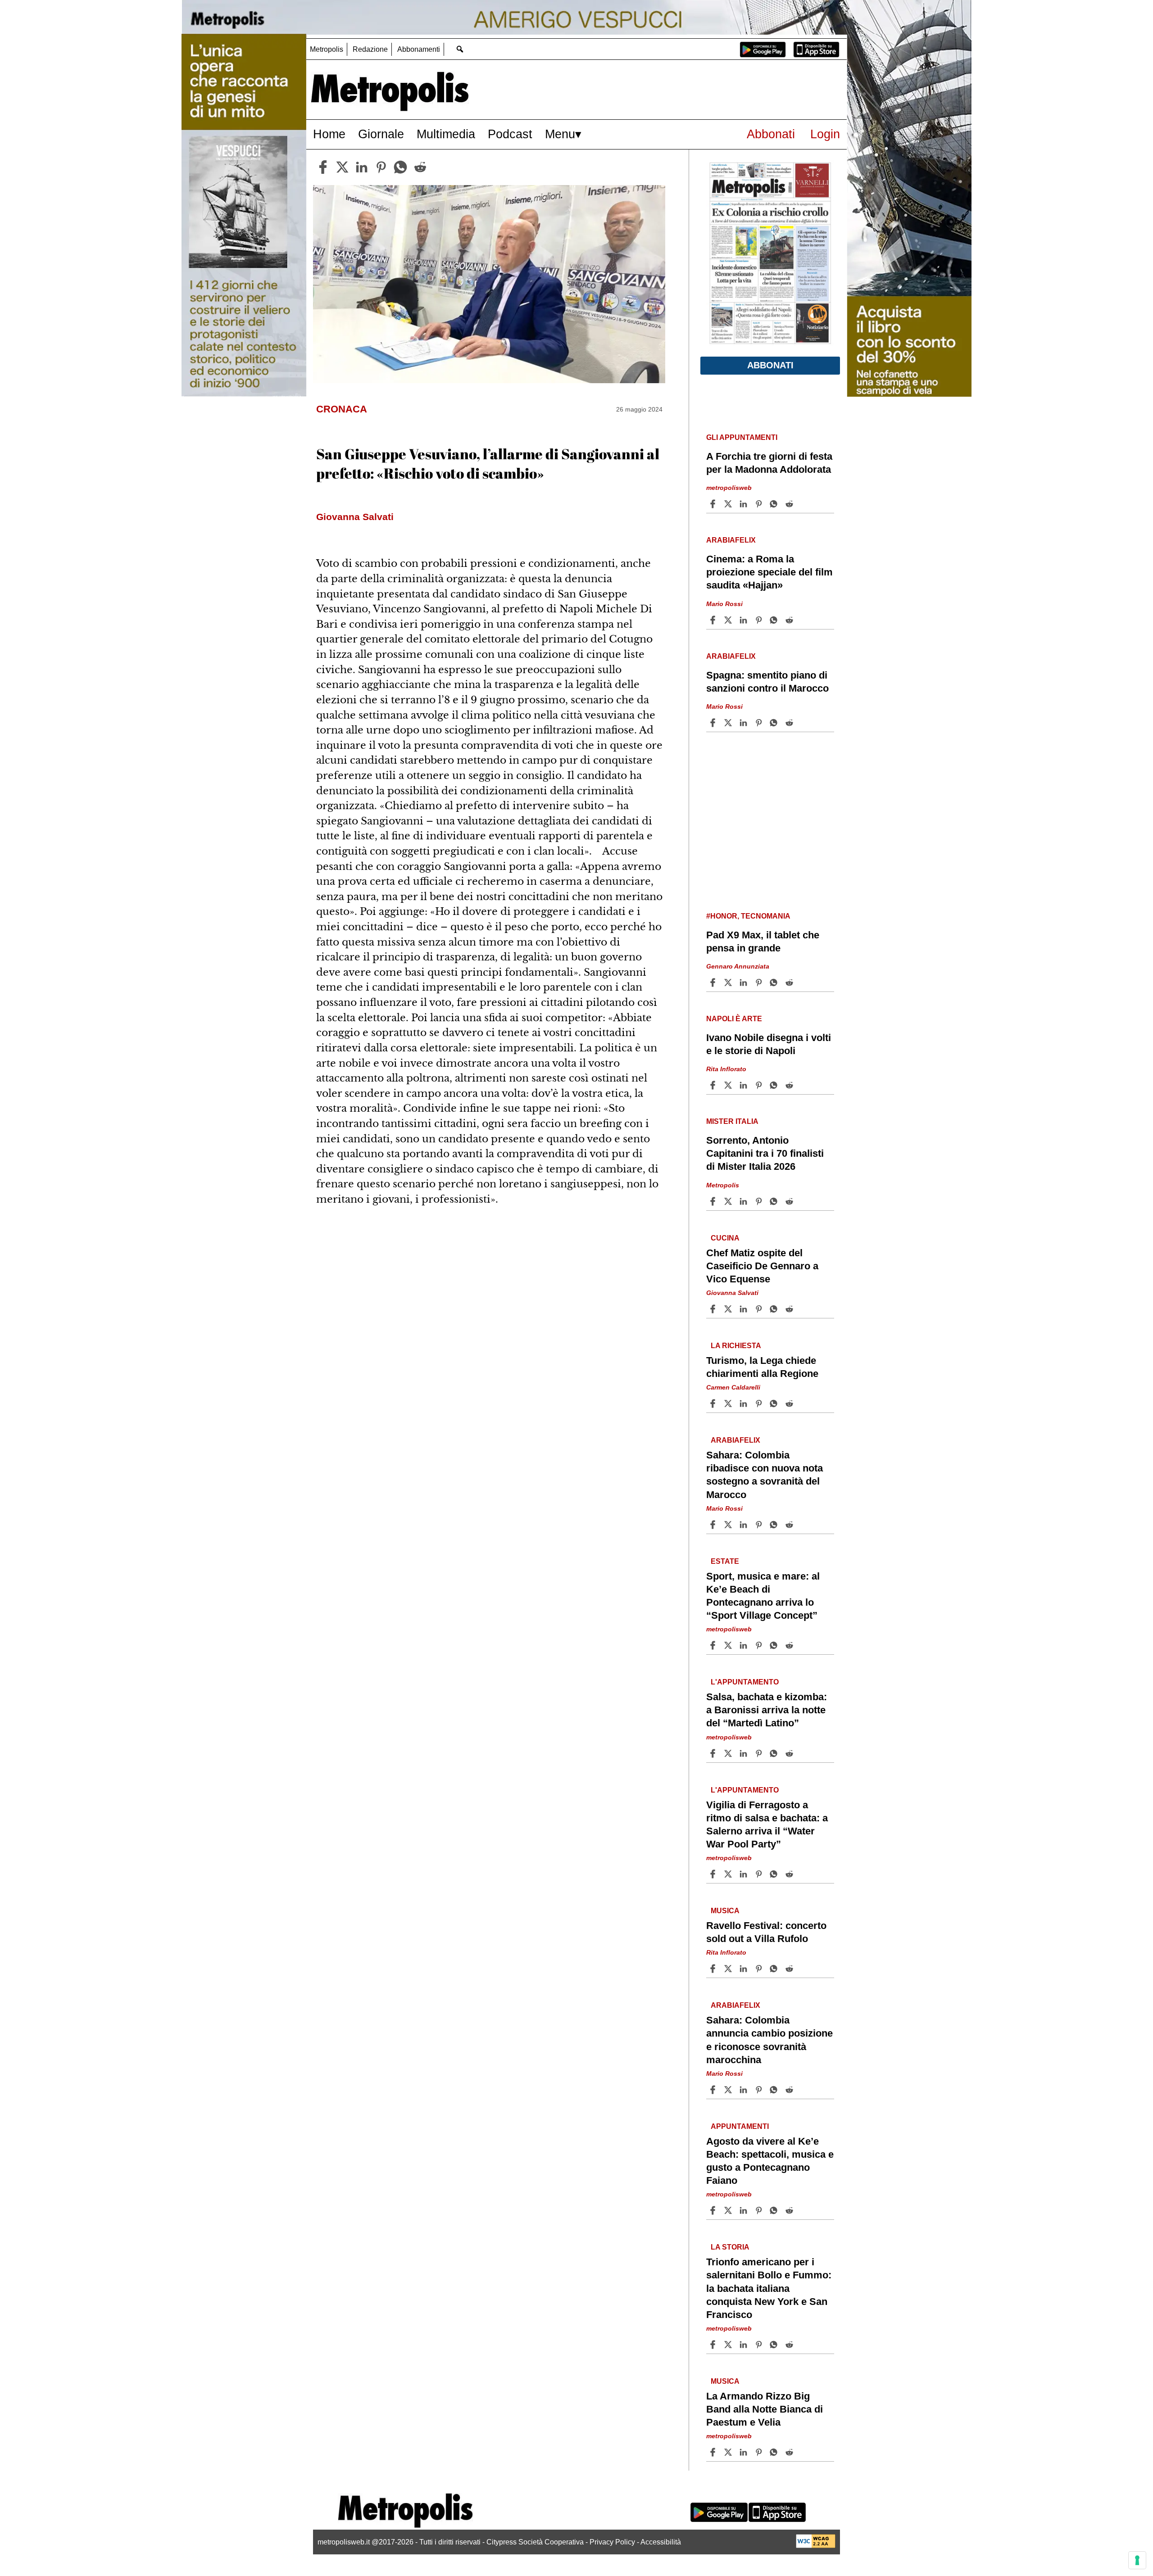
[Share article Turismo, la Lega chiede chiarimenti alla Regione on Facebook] (714, 1403)
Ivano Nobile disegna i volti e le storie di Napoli (769, 1044)
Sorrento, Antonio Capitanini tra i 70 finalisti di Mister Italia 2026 (765, 1153)
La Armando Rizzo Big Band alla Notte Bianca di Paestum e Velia (765, 2409)
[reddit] (420, 167)
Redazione (370, 49)
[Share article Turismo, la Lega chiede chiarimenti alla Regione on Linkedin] (744, 1403)
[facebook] (323, 167)
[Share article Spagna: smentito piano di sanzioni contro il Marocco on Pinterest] (760, 723)
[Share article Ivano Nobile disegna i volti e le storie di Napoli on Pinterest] (760, 1085)
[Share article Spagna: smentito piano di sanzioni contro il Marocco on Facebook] (714, 723)
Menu (560, 134)
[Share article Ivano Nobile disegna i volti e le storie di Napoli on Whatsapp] (775, 1085)
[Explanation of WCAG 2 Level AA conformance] (816, 2546)
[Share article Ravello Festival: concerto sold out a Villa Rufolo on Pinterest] (760, 1969)
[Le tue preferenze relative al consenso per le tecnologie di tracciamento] (1137, 2560)
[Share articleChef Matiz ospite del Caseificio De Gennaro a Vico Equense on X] (729, 1309)
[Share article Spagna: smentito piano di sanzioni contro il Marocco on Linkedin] (744, 723)
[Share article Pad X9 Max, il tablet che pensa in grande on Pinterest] (760, 982)
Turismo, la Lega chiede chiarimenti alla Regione (762, 1367)
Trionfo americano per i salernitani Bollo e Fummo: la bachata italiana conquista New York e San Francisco (769, 2288)
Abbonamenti (419, 49)
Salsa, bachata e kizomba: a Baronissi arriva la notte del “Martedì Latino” (767, 1710)
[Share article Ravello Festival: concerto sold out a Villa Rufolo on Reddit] (790, 1969)
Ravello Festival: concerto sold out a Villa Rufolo (766, 1932)
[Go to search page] (460, 49)
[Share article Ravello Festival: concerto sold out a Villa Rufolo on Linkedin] (744, 1969)
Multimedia (446, 134)
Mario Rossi (724, 604)
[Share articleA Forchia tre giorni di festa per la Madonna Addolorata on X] (729, 504)
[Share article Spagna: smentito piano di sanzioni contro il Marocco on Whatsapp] (775, 723)
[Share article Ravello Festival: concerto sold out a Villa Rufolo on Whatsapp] (775, 1969)
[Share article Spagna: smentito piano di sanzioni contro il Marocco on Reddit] (790, 723)
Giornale (381, 134)
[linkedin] (362, 167)
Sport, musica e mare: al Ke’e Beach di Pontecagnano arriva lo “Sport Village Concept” (763, 1596)
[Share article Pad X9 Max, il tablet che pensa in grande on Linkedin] (744, 982)
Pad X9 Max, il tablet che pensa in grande (763, 942)
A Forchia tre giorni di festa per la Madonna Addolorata (769, 463)
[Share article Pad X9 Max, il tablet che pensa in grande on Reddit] (790, 982)
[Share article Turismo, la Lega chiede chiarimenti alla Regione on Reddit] (790, 1403)
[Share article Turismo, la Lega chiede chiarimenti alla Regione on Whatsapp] (775, 1403)
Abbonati (771, 134)
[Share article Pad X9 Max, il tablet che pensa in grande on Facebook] (714, 982)
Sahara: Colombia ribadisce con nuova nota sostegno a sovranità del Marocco (765, 1475)
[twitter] (342, 167)
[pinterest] (381, 167)
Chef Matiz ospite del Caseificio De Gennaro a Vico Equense (762, 1266)
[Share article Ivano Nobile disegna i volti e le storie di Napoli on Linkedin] (744, 1085)
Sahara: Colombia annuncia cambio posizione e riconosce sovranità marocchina (769, 2040)
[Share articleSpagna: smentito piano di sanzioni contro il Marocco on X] (729, 723)
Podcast (510, 134)
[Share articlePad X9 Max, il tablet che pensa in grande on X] (729, 982)
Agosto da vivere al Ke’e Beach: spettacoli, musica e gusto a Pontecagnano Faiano (770, 2161)
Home (329, 134)
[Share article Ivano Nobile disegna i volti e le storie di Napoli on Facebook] (714, 1085)
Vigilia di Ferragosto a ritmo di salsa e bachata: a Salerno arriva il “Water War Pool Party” (767, 1824)
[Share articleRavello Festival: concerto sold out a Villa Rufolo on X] (729, 1969)
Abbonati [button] (770, 365)
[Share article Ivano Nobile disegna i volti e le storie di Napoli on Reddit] (790, 1085)
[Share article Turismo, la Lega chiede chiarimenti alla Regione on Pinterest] (760, 1403)
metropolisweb (729, 488)
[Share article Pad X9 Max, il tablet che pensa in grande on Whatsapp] (775, 982)
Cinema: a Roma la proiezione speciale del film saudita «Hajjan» (769, 572)
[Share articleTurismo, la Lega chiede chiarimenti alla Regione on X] (729, 1403)
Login (825, 134)
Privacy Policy (612, 2542)
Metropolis (327, 49)
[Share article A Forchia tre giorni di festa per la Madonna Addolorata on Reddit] (790, 504)
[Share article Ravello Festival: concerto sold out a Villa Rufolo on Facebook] (714, 1969)
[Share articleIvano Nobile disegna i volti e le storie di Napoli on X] (729, 1085)
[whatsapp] (400, 167)
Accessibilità (661, 2542)
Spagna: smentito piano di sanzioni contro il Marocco (767, 682)
